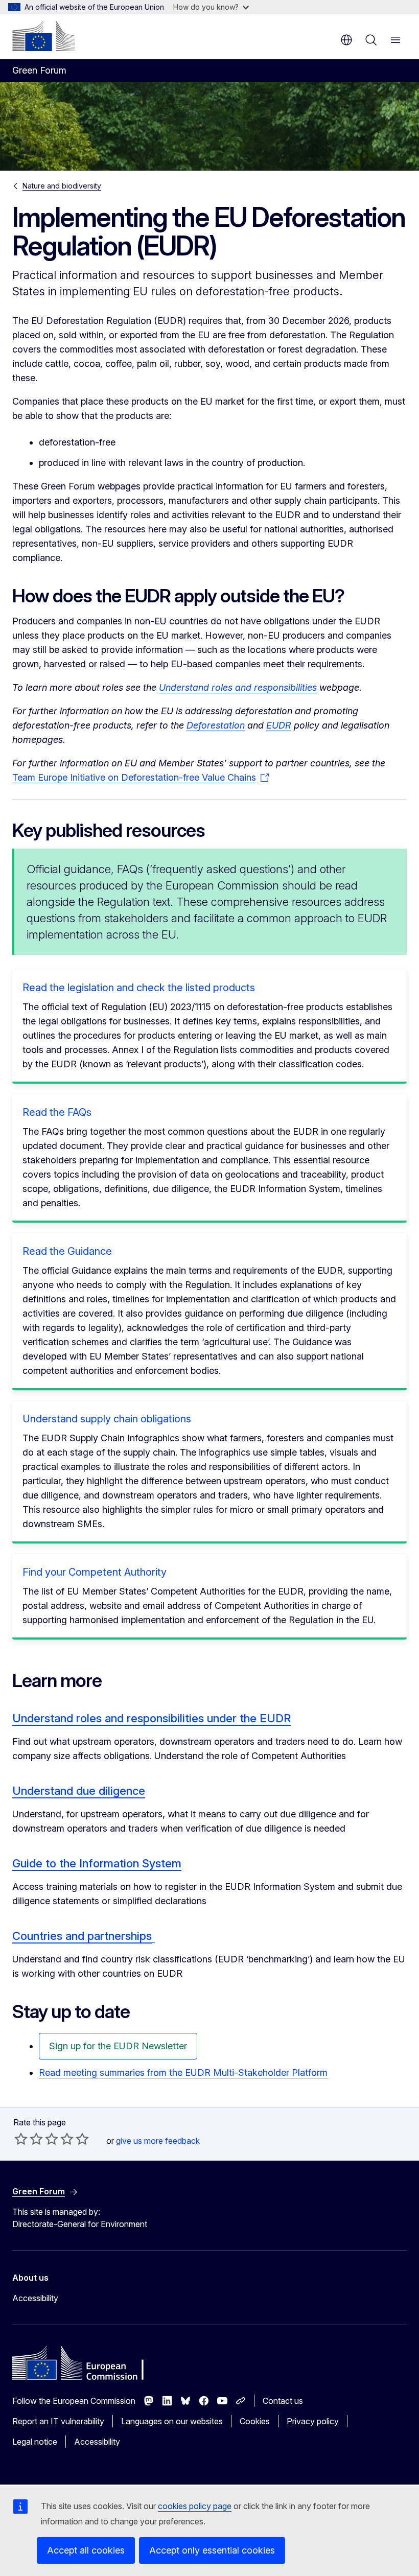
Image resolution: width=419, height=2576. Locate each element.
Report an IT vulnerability (58, 2421)
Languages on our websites (172, 2421)
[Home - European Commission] (43, 36)
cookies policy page (195, 2506)
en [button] (346, 40)
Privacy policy (313, 2421)
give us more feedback (158, 2141)
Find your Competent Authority (95, 1572)
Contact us (283, 2401)
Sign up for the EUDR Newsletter (118, 2046)
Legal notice (35, 2442)
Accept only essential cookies (212, 2550)
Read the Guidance (67, 1251)
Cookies (255, 2421)
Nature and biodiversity (62, 186)
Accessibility (35, 2298)
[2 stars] (29, 2139)
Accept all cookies (86, 2550)
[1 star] (21, 2139)
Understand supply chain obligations (107, 1419)
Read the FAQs (57, 1112)
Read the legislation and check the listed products (139, 988)
